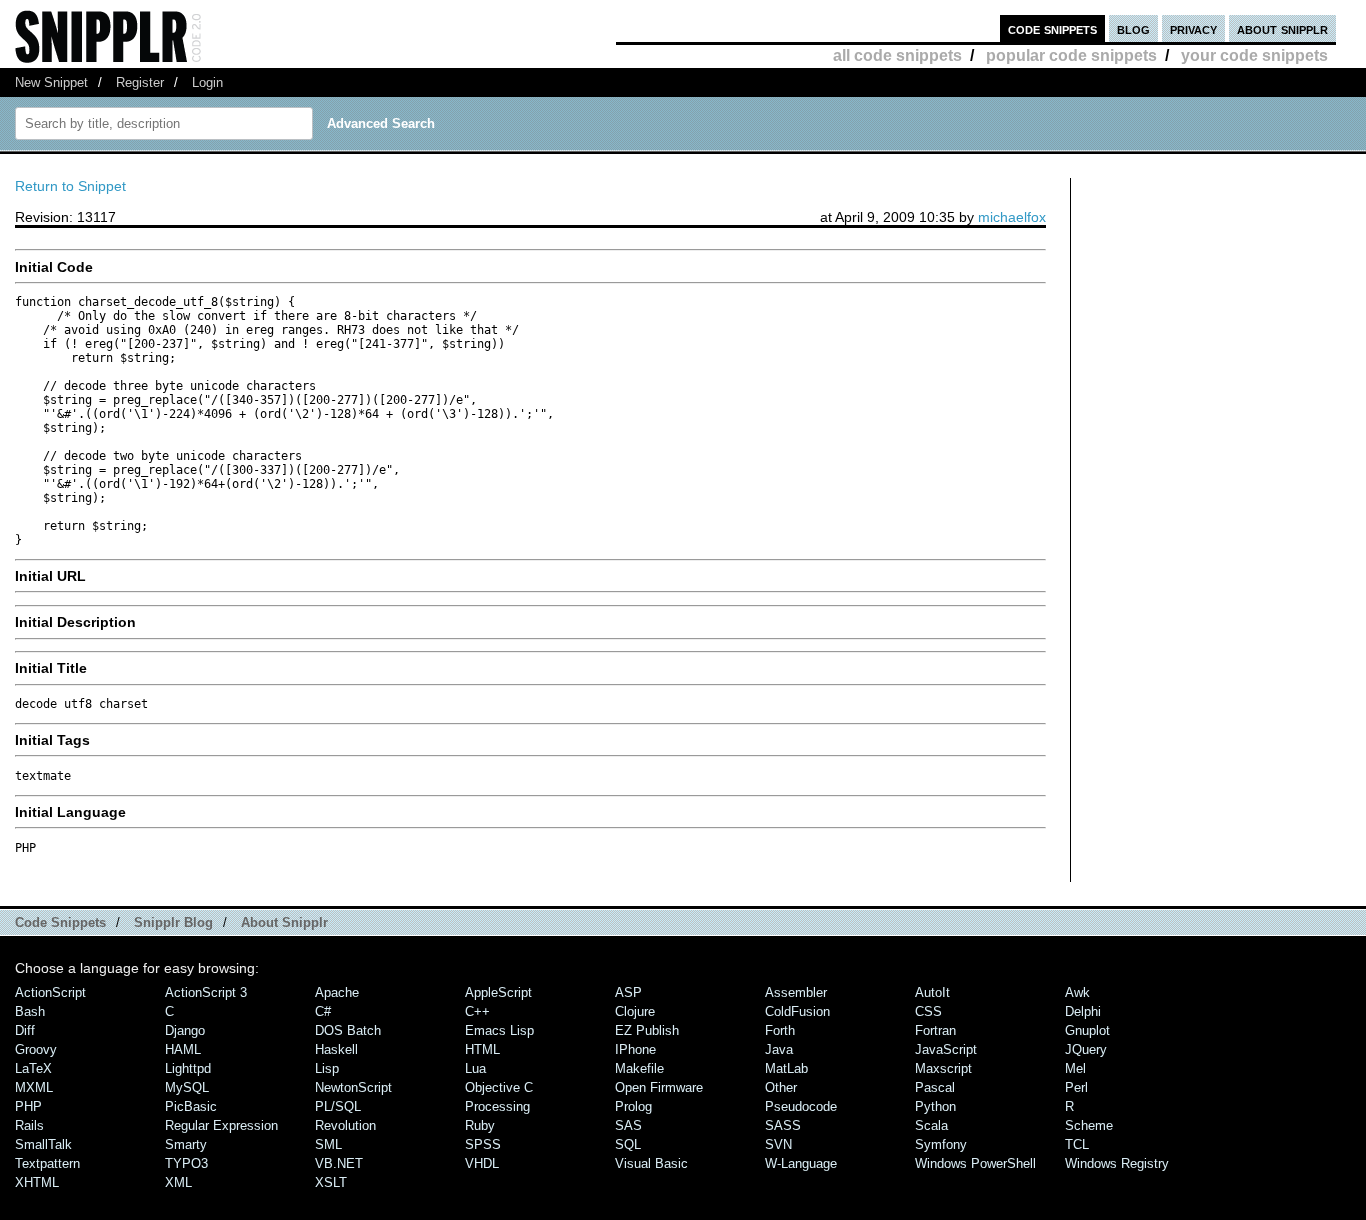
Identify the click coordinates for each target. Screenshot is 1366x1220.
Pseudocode (801, 1106)
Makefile (639, 1068)
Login (207, 82)
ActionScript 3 (206, 992)
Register (140, 82)
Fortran (935, 1030)
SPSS (483, 1144)
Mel (1075, 1068)
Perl (1076, 1087)
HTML (482, 1049)
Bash (30, 1011)
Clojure (635, 1011)
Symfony (941, 1144)
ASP (628, 992)
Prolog (633, 1106)
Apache (337, 992)
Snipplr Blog (173, 922)
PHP (28, 1106)
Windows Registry (1117, 1163)
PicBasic (191, 1106)
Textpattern (47, 1163)
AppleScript (498, 992)
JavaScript (946, 1049)
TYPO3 (186, 1163)
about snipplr (1282, 28)
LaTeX (33, 1068)
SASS (783, 1125)
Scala (931, 1125)
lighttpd (188, 1068)
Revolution (345, 1125)
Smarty (186, 1144)
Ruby (480, 1125)
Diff (25, 1030)
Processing (497, 1106)
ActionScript (50, 992)
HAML (183, 1049)
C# (323, 1011)
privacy (1193, 28)
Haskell (336, 1049)
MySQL (187, 1087)
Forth (780, 1030)
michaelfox (1012, 217)
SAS (628, 1125)
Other (781, 1087)
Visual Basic (651, 1163)
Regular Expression (221, 1125)
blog (1133, 28)
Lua (475, 1068)
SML (328, 1144)
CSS (928, 1011)
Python (935, 1106)
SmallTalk (43, 1144)
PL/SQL (338, 1106)
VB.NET (339, 1163)
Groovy (36, 1049)
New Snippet (51, 82)
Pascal (935, 1087)
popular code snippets (1071, 55)
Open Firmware (659, 1087)
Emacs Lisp (499, 1030)
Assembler (796, 992)
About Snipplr (284, 922)
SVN (778, 1144)
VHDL (482, 1163)
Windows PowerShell (975, 1163)
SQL (628, 1144)
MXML (34, 1087)
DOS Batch (348, 1030)
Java (779, 1049)
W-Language (801, 1163)
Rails (29, 1125)
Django (185, 1030)
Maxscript (943, 1068)
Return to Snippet (70, 186)
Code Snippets (60, 922)
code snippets (1052, 28)
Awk (1077, 992)
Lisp (327, 1068)
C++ (477, 1011)
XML (178, 1182)
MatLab (786, 1068)
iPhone (635, 1049)
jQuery (1086, 1049)
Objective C (499, 1087)
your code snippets (1254, 55)
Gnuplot (1087, 1030)
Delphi (1083, 1011)
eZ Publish (647, 1030)
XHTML (37, 1182)
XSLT (331, 1182)
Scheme (1089, 1125)
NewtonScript (353, 1087)
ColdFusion (797, 1011)
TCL (1077, 1144)
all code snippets (897, 55)
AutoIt (932, 992)
